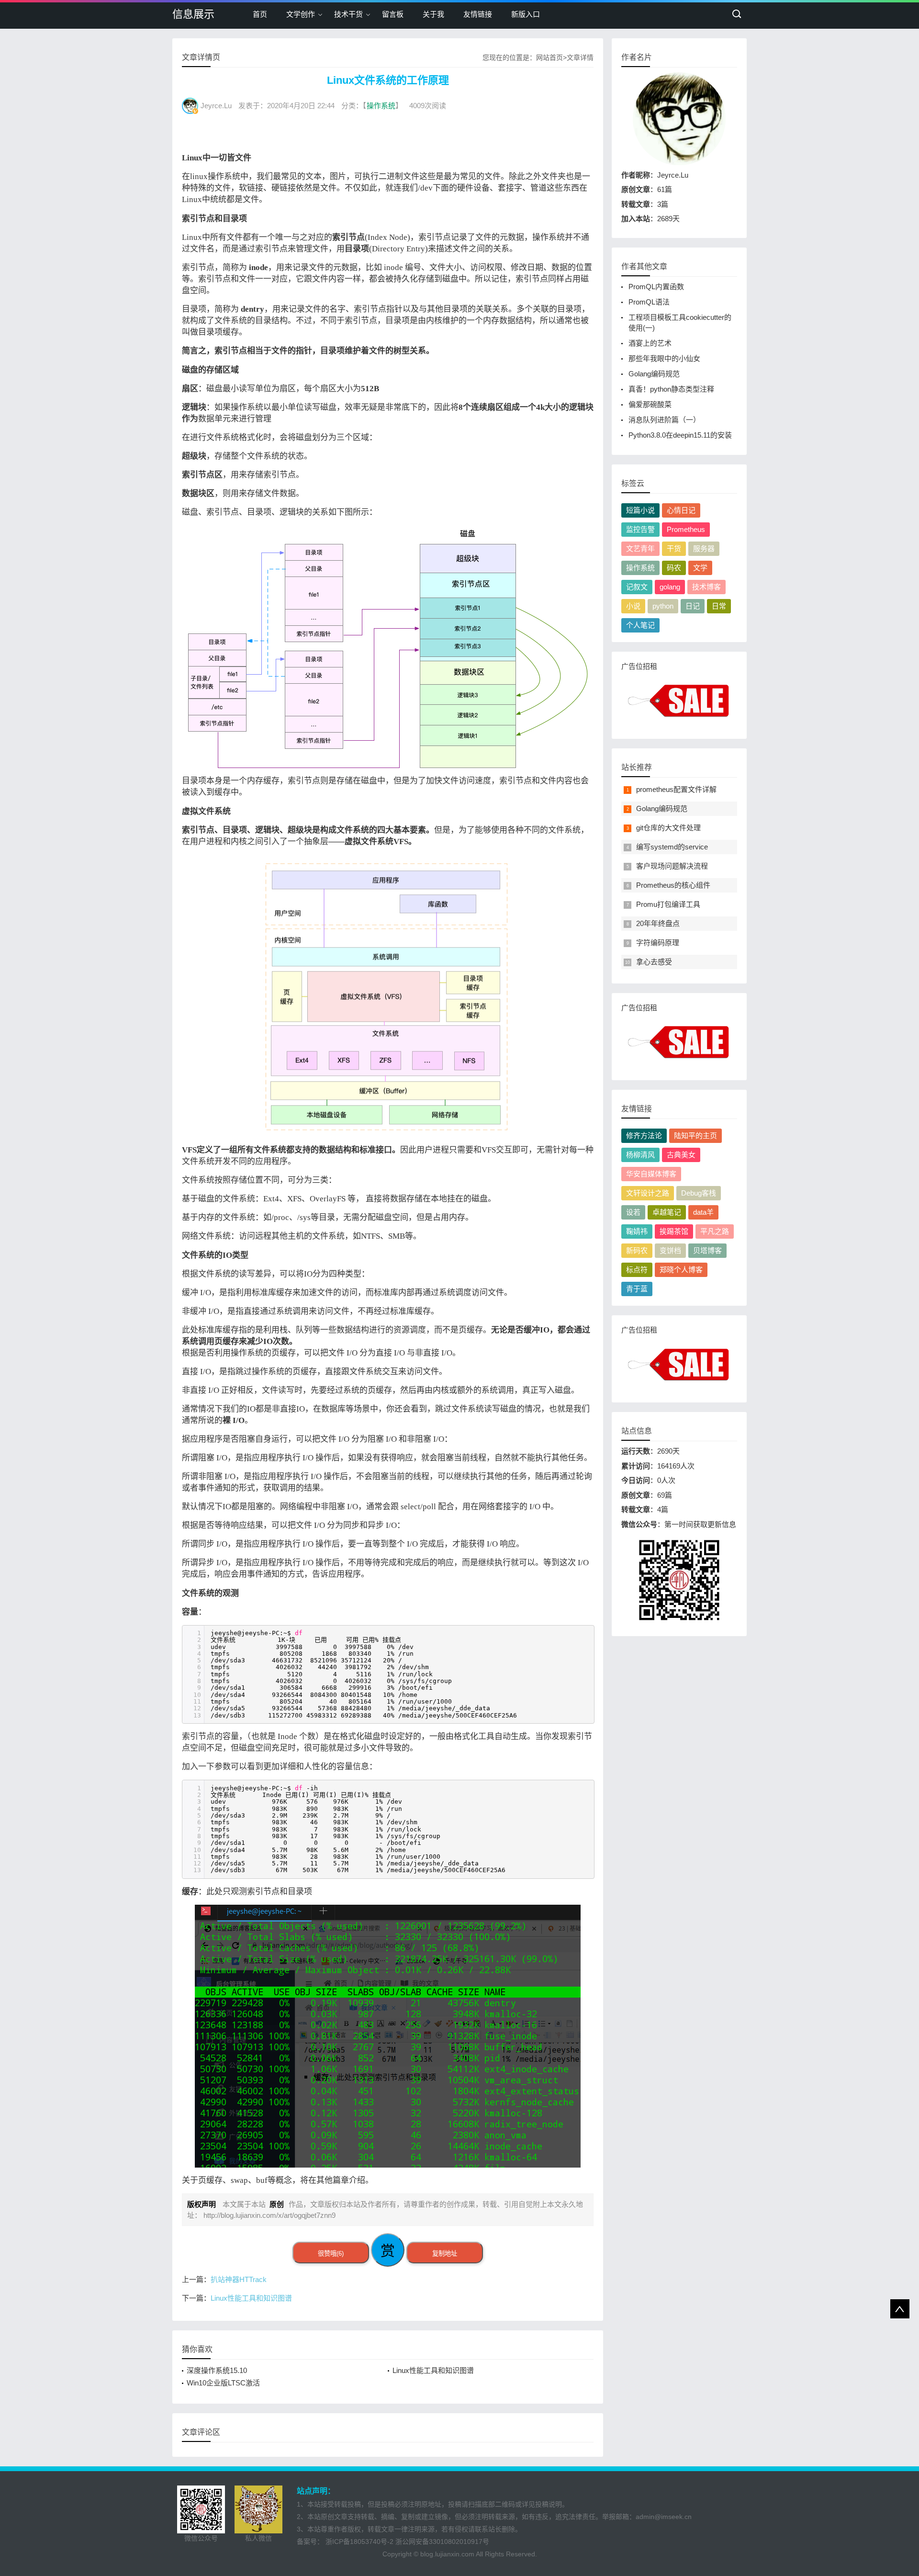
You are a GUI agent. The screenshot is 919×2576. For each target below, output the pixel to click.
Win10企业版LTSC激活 (223, 2383)
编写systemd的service (672, 847)
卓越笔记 (667, 1212)
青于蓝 (637, 1289)
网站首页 (549, 57)
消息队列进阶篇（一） (664, 420)
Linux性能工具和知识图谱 (251, 2298)
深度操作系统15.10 (217, 2370)
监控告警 (640, 529)
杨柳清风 (640, 1155)
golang (670, 587)
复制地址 (445, 2254)
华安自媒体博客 (651, 1174)
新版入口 (526, 14)
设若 (633, 1212)
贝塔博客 (707, 1250)
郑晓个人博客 (681, 1270)
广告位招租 (639, 666)
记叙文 (637, 587)
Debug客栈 (699, 1193)
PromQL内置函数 (656, 287)
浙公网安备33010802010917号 (442, 2542)
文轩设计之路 (648, 1193)
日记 (693, 606)
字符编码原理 (658, 943)
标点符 (637, 1270)
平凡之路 (715, 1231)
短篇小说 (640, 510)
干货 (674, 548)
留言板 (393, 14)
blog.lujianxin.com (447, 2554)
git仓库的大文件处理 (668, 828)
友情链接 (478, 14)
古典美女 (681, 1155)
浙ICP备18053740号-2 (359, 2542)
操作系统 (381, 106)
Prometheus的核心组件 (673, 885)
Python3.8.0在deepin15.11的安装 (680, 435)
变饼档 (670, 1250)
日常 (719, 606)
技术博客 (706, 587)
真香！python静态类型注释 (671, 389)
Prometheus (686, 529)
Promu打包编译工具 (668, 904)
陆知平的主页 (695, 1135)
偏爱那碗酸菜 (650, 404)
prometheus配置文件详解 (676, 789)
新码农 (637, 1250)
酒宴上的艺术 (650, 343)
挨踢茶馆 (674, 1231)
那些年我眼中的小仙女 (664, 358)
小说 (633, 606)
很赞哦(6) (331, 2254)
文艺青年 (640, 548)
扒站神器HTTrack (239, 2279)
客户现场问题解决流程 (672, 866)
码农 (674, 568)
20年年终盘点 (658, 923)
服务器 (704, 548)
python (663, 606)
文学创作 (301, 14)
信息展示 (193, 14)
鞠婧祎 (637, 1231)
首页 (260, 14)
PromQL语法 (649, 302)
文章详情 (580, 57)
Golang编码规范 (654, 374)
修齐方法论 (644, 1135)
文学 (700, 568)
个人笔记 (640, 625)
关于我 (433, 14)
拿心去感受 (654, 962)
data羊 (703, 1212)
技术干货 (348, 14)
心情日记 (681, 510)
